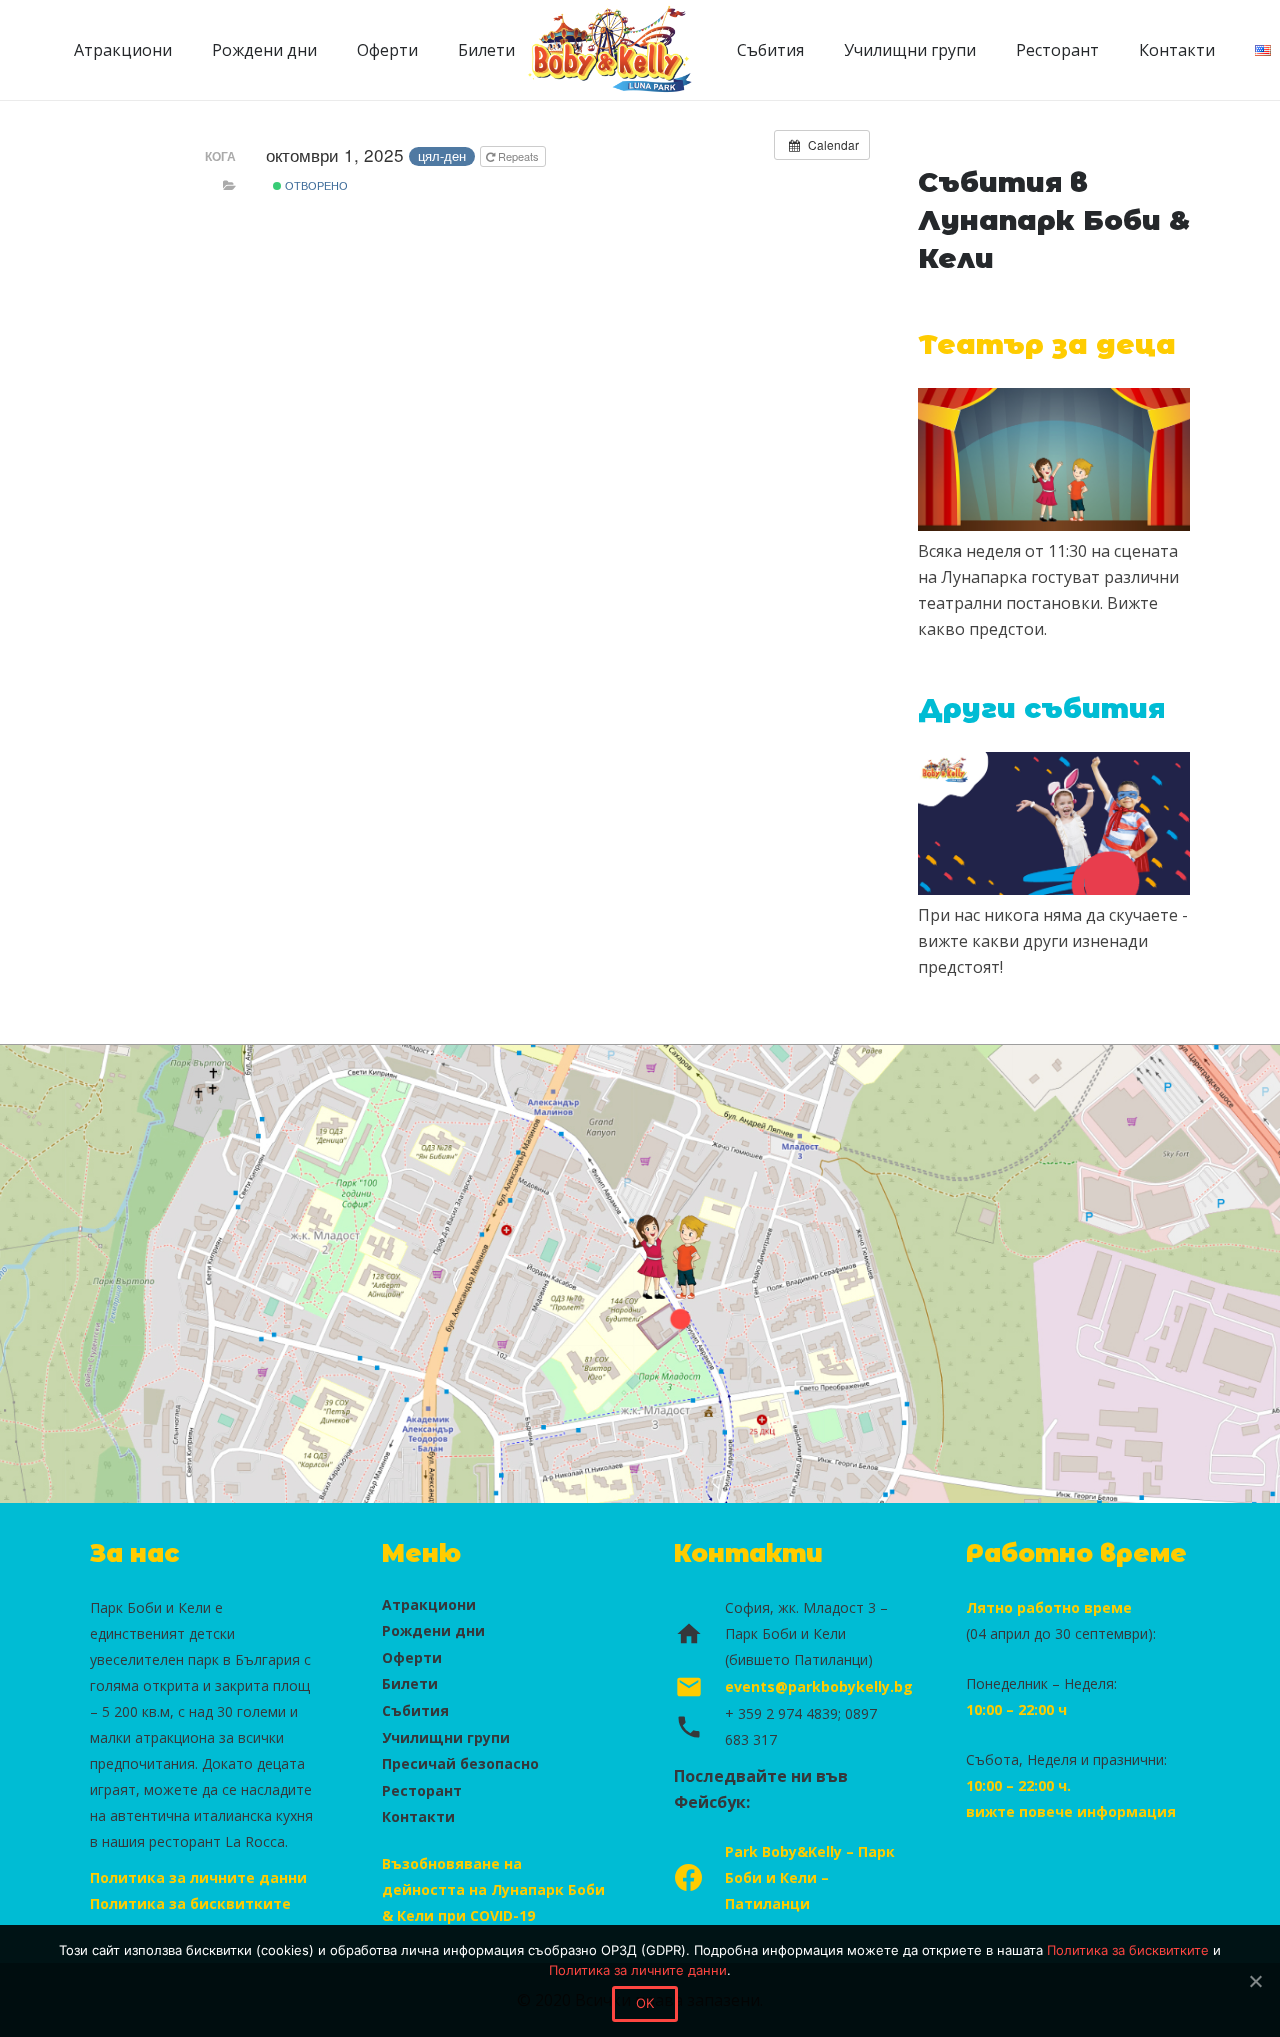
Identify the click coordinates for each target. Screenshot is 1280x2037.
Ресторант (422, 1790)
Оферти (412, 1657)
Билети (410, 1683)
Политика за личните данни (198, 1877)
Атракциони (429, 1604)
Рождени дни (433, 1630)
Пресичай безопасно (460, 1763)
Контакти (418, 1816)
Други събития (1041, 708)
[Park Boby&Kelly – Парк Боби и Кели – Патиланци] (699, 1878)
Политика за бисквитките (190, 1903)
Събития (415, 1710)
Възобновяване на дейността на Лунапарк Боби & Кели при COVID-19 (493, 1889)
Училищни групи (446, 1737)
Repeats (518, 156)
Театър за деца (1047, 344)
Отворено (315, 185)
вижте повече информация (1071, 1811)
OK (645, 2003)
